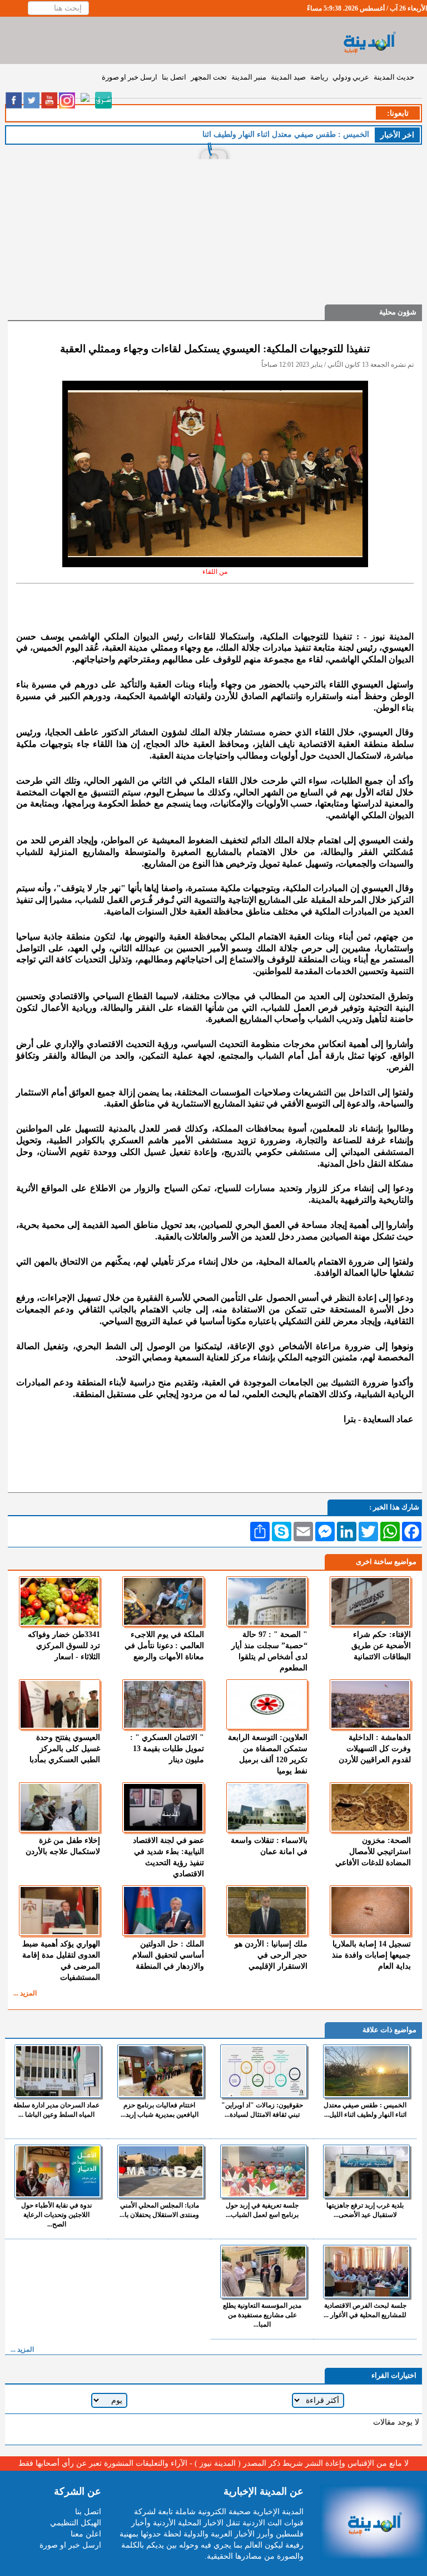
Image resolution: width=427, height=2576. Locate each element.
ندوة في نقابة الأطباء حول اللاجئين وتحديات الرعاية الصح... (56, 2215)
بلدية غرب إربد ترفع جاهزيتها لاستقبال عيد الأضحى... (365, 2210)
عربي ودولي (351, 77)
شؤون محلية (398, 312)
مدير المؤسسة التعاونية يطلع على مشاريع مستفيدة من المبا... (262, 2315)
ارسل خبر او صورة (130, 77)
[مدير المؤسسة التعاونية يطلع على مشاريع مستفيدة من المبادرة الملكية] (264, 2272)
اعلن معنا (86, 2534)
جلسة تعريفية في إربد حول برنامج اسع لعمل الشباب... (262, 2210)
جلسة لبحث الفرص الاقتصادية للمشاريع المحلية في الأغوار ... (365, 2310)
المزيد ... (25, 1993)
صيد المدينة (288, 77)
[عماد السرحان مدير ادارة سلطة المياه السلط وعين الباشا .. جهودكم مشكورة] (58, 2071)
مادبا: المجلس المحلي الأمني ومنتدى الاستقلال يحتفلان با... (159, 2210)
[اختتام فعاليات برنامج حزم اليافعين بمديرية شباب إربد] (161, 2071)
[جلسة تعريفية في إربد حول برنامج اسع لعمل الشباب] (264, 2171)
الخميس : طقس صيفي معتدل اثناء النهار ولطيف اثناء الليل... (365, 2110)
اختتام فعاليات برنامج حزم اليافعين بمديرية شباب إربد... (160, 2110)
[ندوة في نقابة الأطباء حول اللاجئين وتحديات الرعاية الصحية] (58, 2171)
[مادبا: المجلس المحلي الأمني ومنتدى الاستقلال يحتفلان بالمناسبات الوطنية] (161, 2171)
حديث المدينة (394, 77)
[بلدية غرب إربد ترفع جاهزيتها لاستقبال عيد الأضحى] (366, 2171)
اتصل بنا (174, 77)
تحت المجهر (209, 77)
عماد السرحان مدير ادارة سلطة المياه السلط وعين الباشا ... (56, 2110)
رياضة (319, 77)
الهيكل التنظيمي (76, 2523)
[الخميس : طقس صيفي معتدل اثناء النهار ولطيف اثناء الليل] (366, 2071)
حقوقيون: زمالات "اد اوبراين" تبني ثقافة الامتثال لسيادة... (262, 2110)
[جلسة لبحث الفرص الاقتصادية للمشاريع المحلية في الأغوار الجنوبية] (366, 2272)
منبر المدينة (249, 77)
